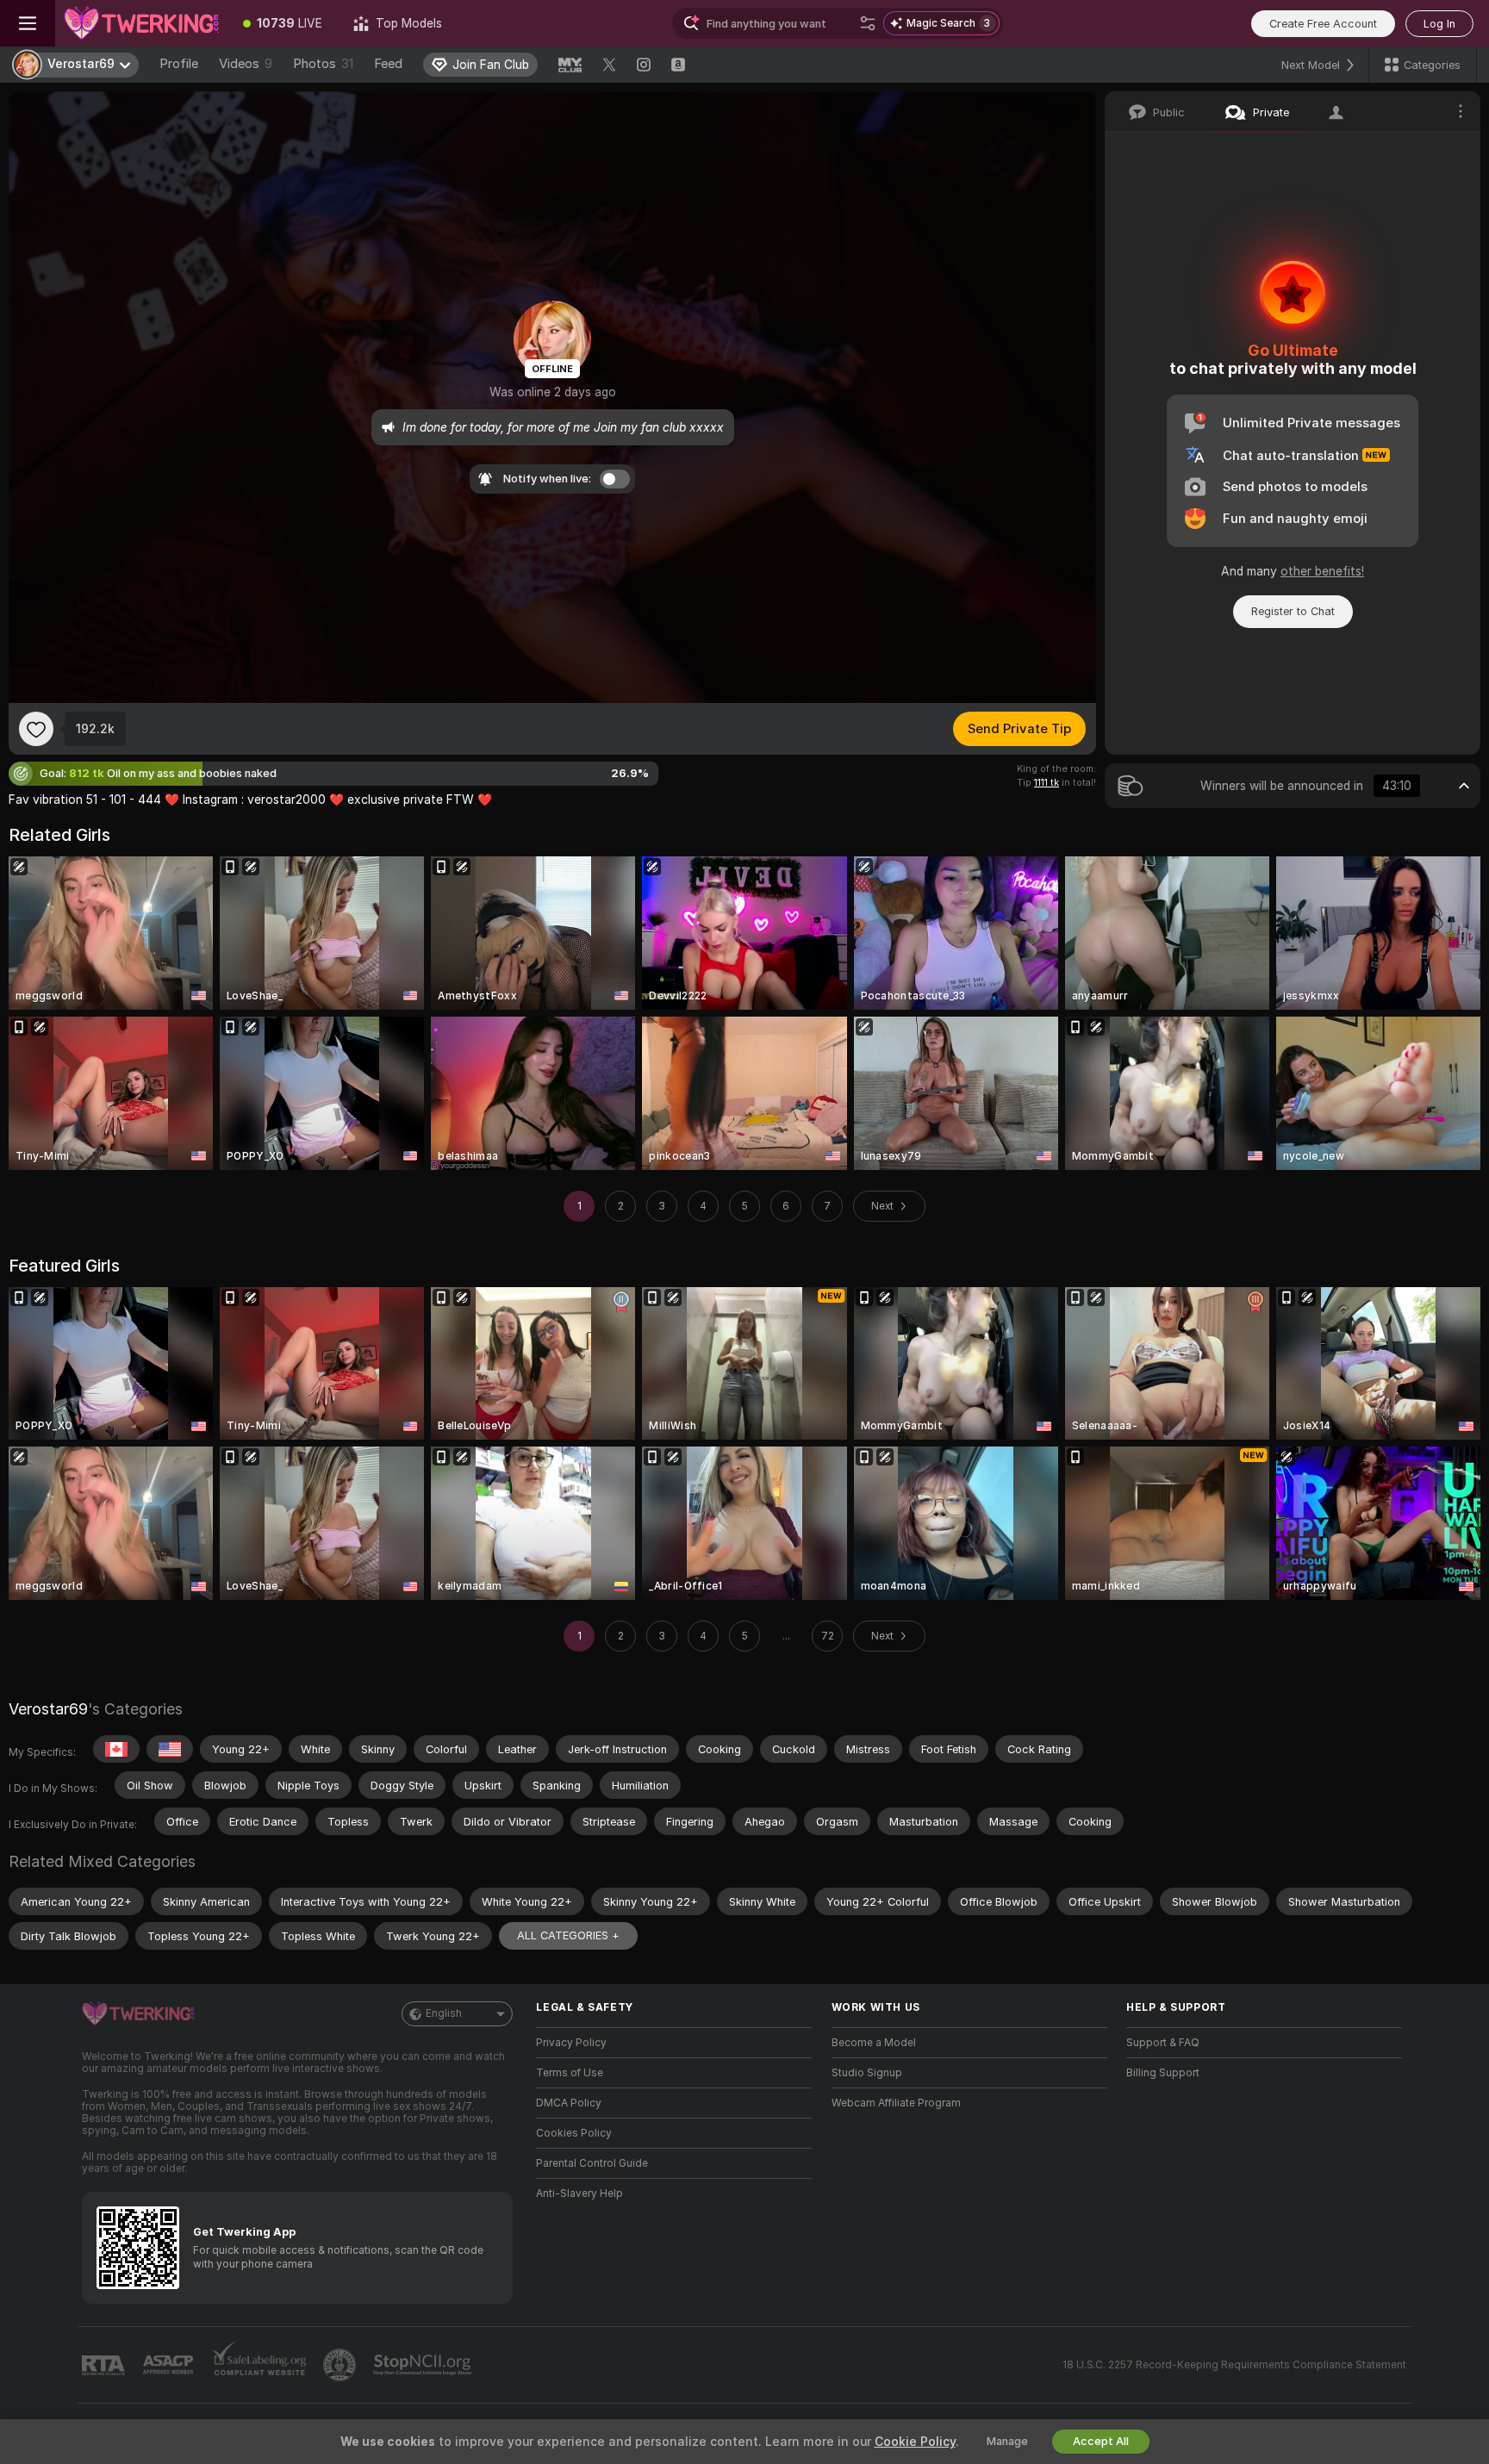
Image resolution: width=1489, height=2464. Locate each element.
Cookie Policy (915, 2442)
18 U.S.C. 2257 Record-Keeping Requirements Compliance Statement (1234, 2365)
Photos (323, 64)
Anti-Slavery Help (579, 2193)
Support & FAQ (1163, 2043)
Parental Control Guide (592, 2163)
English (444, 2013)
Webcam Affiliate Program (896, 2103)
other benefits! (1322, 571)
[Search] (868, 23)
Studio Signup (867, 2073)
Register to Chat (1293, 611)
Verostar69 (48, 1709)
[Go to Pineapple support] (341, 2365)
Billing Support (1163, 2073)
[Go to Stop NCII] (424, 2365)
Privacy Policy (571, 2043)
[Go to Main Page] (141, 23)
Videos (246, 64)
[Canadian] (116, 1749)
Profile (179, 64)
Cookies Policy (574, 2133)
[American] (170, 1749)
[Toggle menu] (28, 23)
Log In (1439, 24)
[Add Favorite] (36, 729)
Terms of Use (570, 2073)
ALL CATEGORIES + (568, 1935)
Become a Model (874, 2043)
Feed (388, 64)
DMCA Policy (569, 2103)
